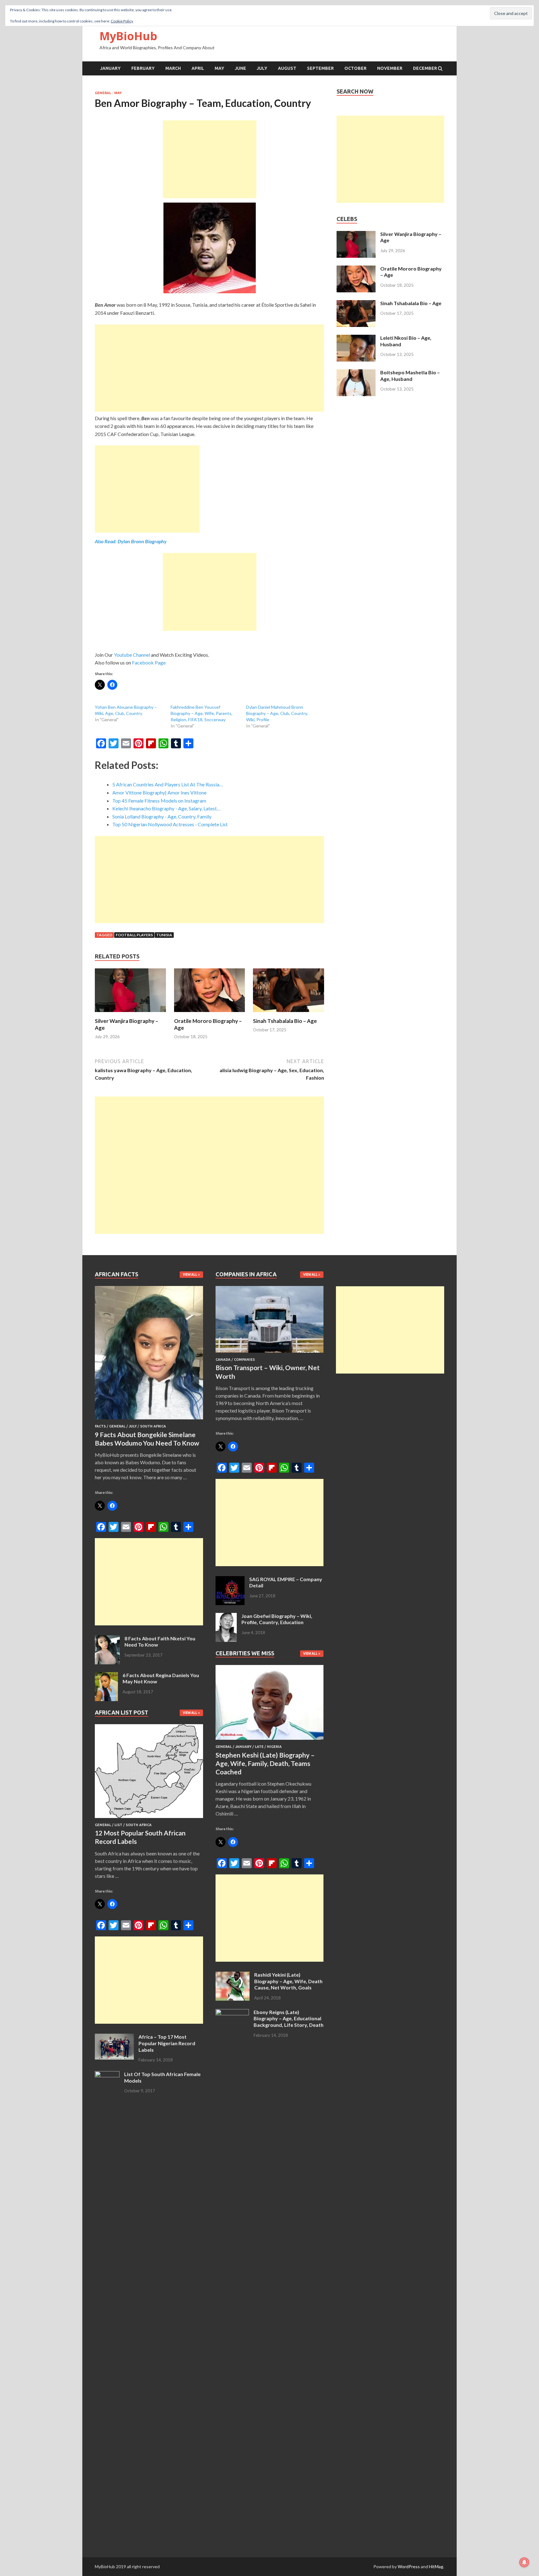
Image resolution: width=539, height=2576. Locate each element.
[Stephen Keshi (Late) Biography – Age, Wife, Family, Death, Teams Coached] (270, 1741)
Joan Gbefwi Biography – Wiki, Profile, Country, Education (277, 1619)
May (219, 68)
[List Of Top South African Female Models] (107, 2075)
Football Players (134, 935)
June (240, 68)
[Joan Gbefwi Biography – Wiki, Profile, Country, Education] (226, 1617)
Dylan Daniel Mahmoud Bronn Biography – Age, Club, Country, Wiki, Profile (277, 713)
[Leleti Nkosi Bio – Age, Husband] (356, 338)
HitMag (436, 2566)
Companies (244, 1360)
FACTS (100, 1426)
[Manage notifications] (524, 2562)
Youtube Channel (132, 655)
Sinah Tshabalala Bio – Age (285, 1021)
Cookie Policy (122, 21)
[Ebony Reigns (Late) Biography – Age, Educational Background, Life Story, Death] (232, 2013)
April (198, 68)
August (287, 68)
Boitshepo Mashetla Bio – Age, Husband (410, 376)
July (262, 68)
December (425, 68)
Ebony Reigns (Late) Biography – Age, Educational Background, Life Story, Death (289, 2019)
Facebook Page (149, 662)
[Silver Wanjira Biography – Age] (130, 1014)
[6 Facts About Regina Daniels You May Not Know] (106, 1676)
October (355, 68)
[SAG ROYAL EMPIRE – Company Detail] (230, 1580)
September (320, 68)
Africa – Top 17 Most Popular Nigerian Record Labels (167, 2043)
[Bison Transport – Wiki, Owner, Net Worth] (270, 1354)
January (110, 68)
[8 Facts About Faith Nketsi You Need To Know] (107, 1639)
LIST (118, 1825)
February (143, 68)
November (390, 68)
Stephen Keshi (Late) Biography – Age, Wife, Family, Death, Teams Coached (265, 1763)
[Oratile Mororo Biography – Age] (210, 1014)
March (173, 68)
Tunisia (164, 935)
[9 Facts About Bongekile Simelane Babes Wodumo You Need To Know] (149, 1420)
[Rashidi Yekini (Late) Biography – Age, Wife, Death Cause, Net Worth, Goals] (233, 1975)
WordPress (409, 2566)
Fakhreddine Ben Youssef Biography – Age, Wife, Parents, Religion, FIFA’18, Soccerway (202, 713)
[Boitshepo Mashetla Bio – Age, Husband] (356, 373)
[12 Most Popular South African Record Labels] (149, 1819)
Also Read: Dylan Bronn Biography (131, 541)
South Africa (153, 1426)
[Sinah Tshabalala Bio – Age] (289, 1014)
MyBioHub (128, 36)
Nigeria (274, 1747)
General (103, 93)
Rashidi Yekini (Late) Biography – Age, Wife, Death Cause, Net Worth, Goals (288, 1981)
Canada (223, 1360)
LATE (259, 1747)
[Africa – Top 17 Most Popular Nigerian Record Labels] (114, 2037)
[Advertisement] (210, 159)
